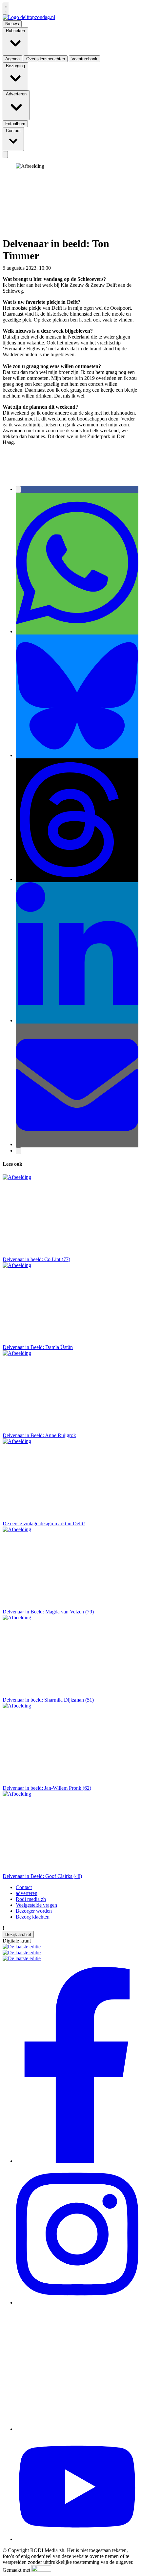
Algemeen (63, 268)
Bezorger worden (34, 1911)
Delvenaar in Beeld (94, 268)
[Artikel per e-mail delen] (77, 1144)
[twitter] (77, 2429)
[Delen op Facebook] (18, 489)
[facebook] (77, 2161)
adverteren (27, 1893)
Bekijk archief (18, 1934)
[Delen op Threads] (77, 879)
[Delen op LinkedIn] (77, 1020)
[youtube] (77, 2539)
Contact (24, 1887)
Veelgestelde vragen (36, 1905)
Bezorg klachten (33, 1917)
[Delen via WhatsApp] (77, 631)
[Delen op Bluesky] (77, 755)
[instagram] (77, 2303)
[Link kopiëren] (18, 1151)
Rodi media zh (31, 1899)
